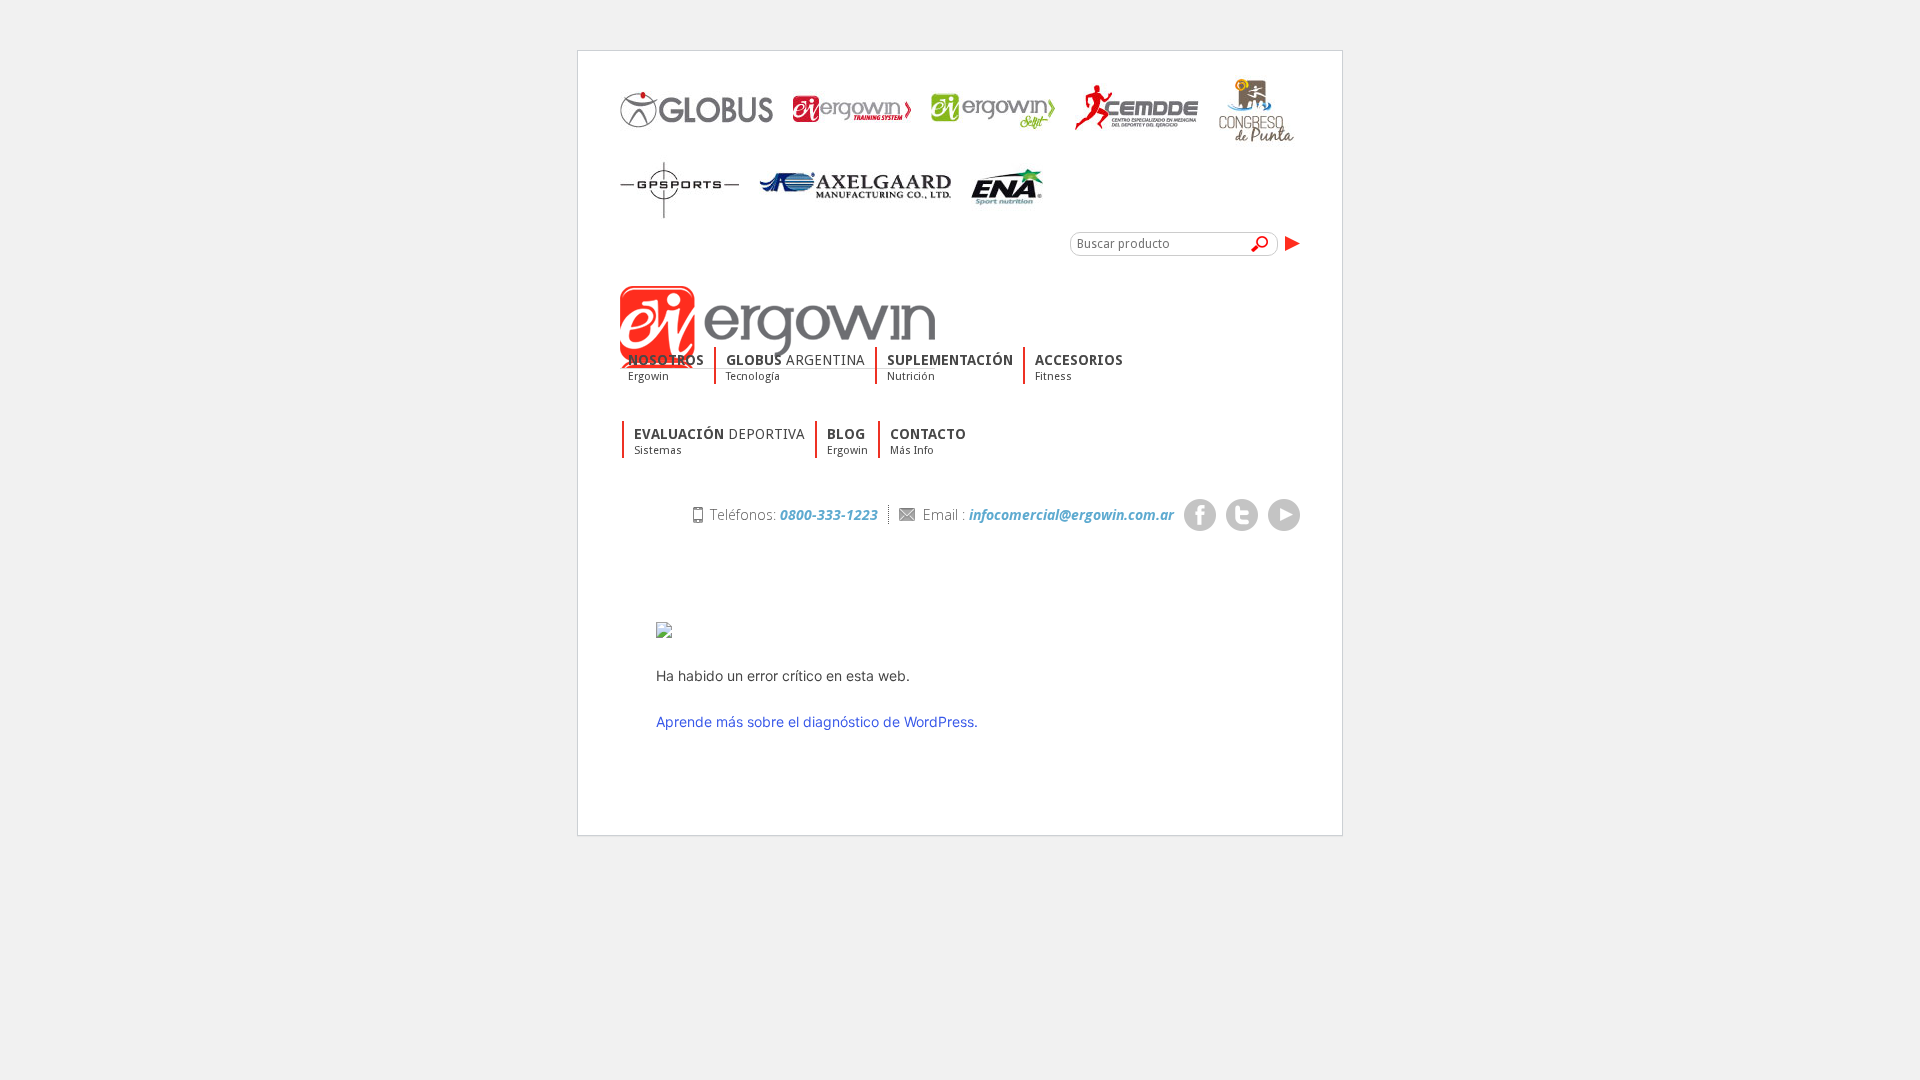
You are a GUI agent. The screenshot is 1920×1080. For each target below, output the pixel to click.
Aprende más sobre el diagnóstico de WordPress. (817, 721)
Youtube (1284, 515)
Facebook (1200, 515)
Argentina (795, 367)
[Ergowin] (777, 293)
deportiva (719, 441)
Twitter (1242, 515)
